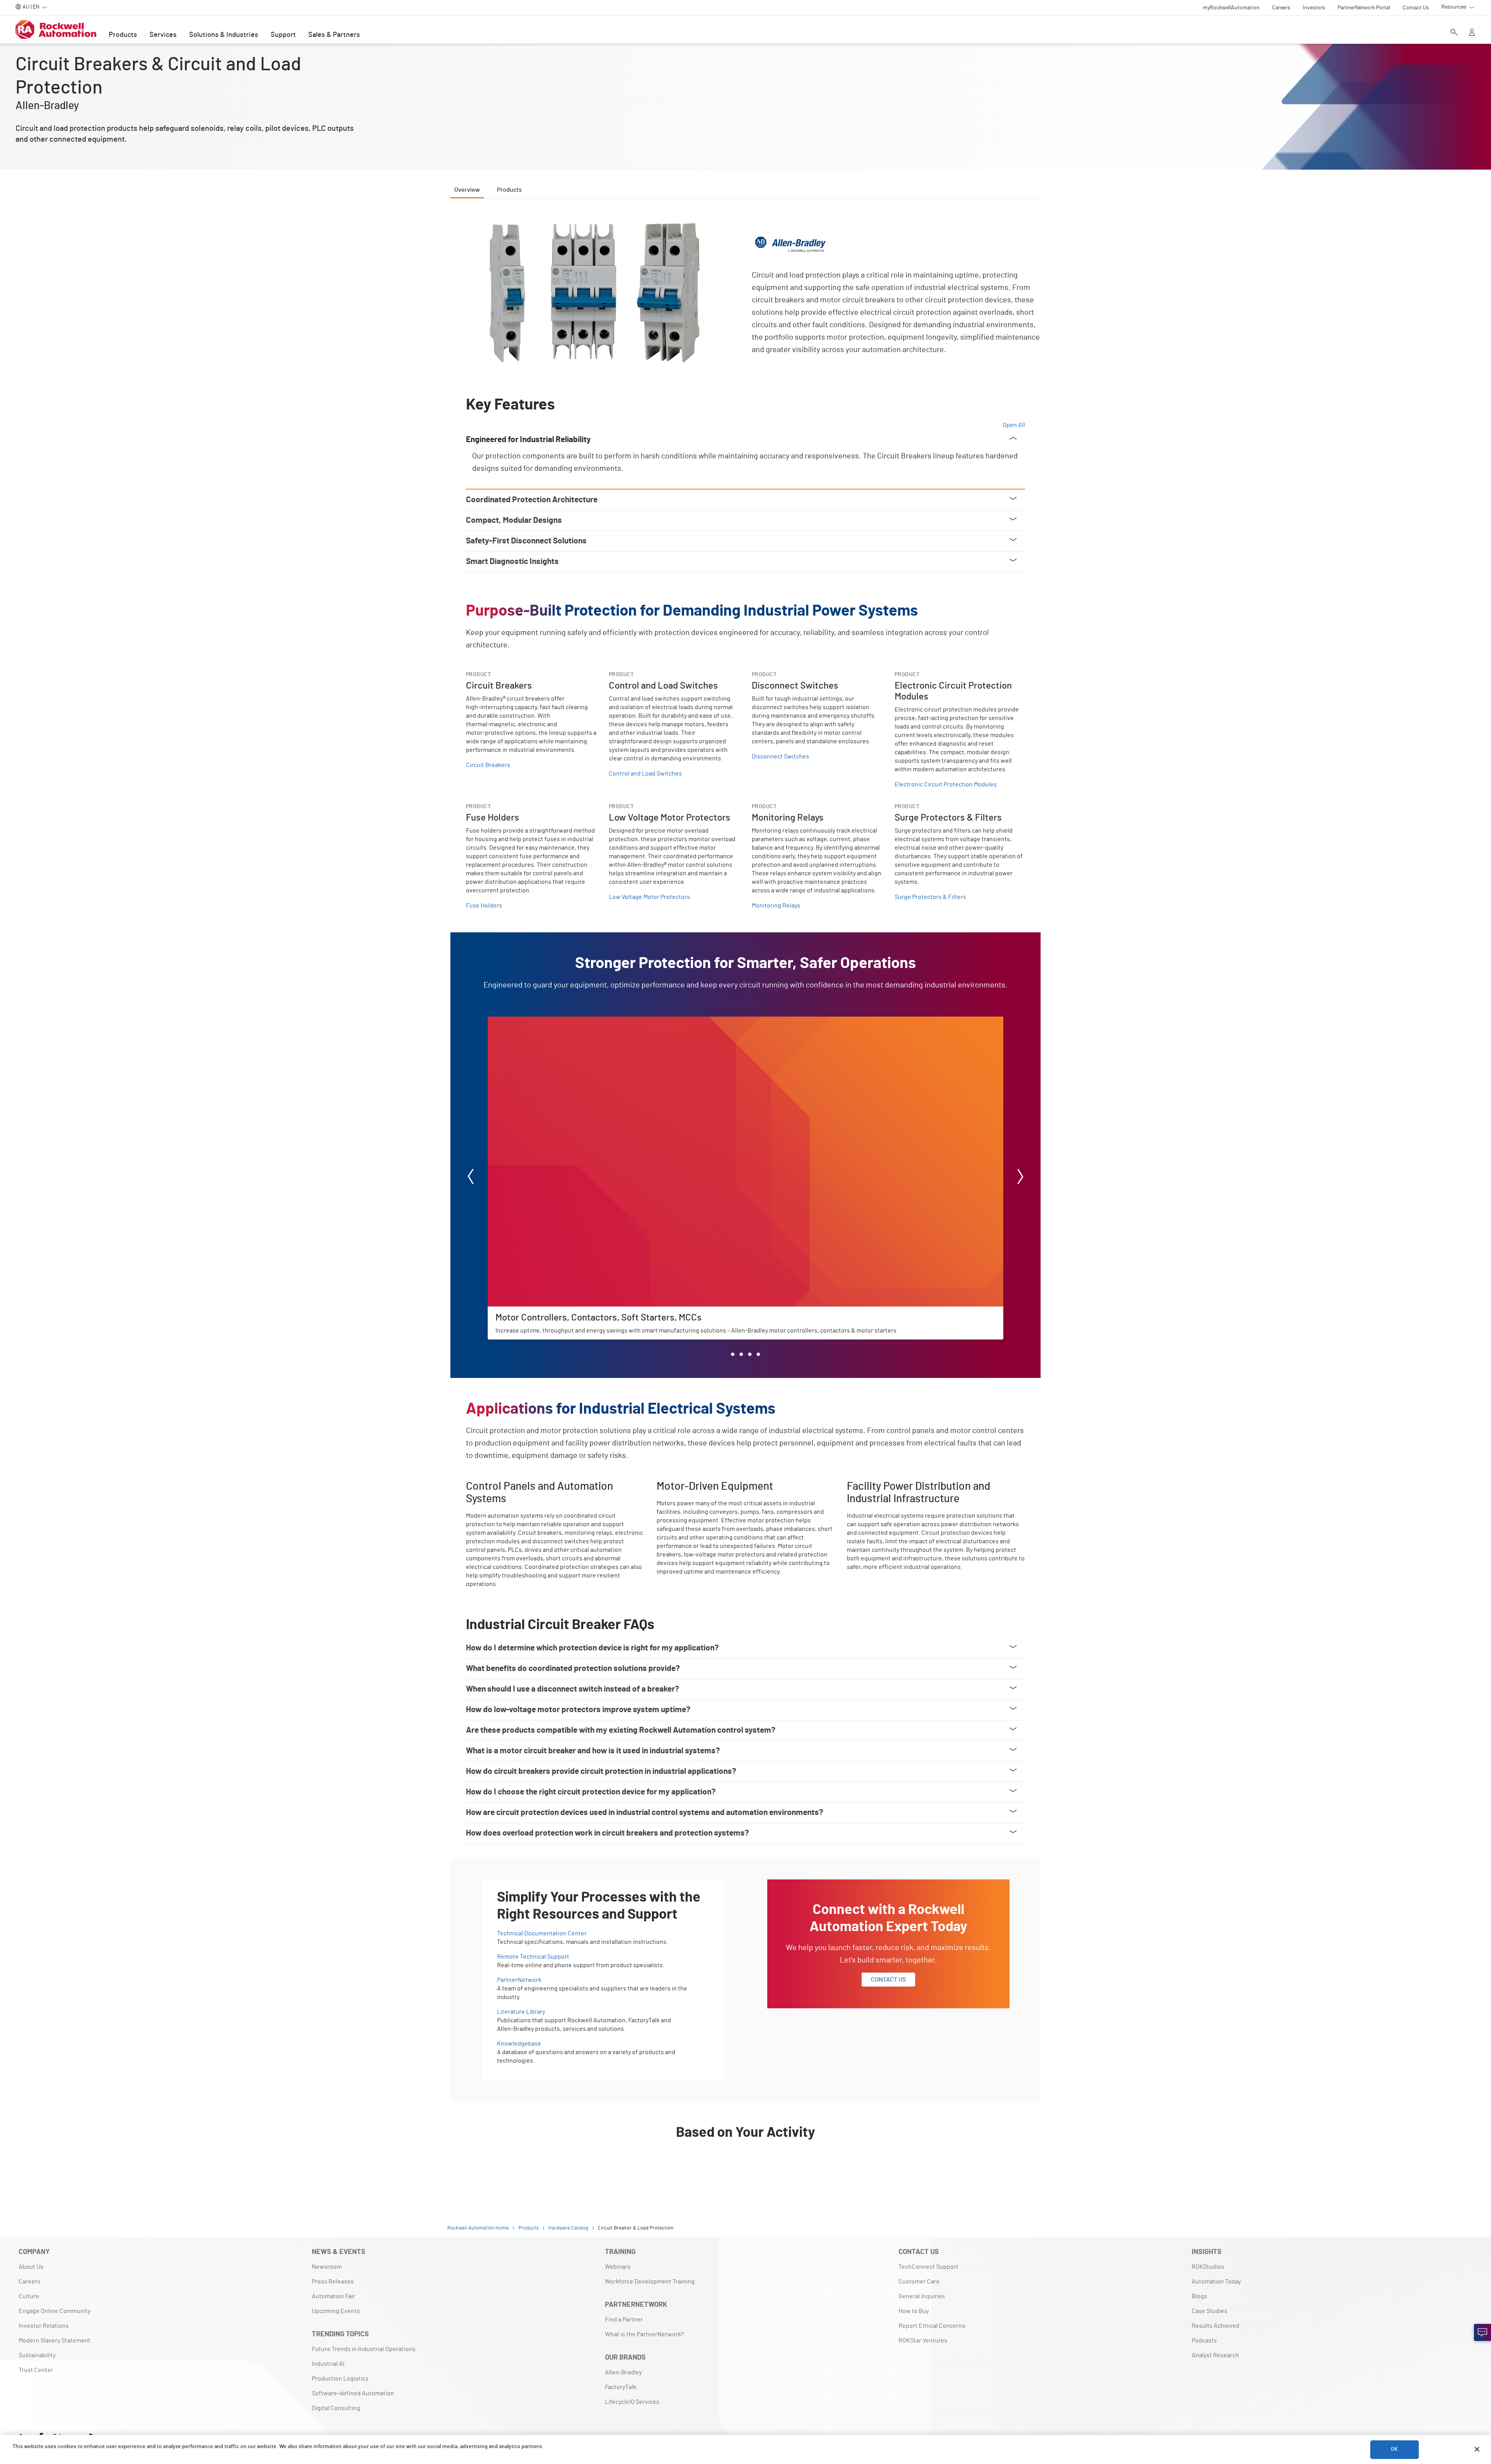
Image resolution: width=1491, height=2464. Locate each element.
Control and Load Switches (645, 774)
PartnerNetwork (519, 1980)
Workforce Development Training (650, 2282)
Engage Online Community (55, 2311)
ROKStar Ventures (923, 2341)
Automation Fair (334, 2296)
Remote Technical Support (533, 1957)
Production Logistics (340, 2379)
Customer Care (919, 2282)
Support (283, 35)
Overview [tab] (467, 190)
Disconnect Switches (780, 757)
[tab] (733, 1354)
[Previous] (471, 1178)
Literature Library (521, 2012)
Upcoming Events (336, 2311)
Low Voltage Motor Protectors (649, 897)
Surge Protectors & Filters (930, 897)
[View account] (1472, 33)
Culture (29, 2296)
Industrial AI (328, 2364)
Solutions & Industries (224, 35)
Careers (30, 2282)
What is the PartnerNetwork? (644, 2334)
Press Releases (333, 2282)
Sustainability (37, 2355)
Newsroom (327, 2267)
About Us (31, 2267)
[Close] (1477, 2449)
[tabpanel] (745, 1197)
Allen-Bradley (623, 2372)
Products (123, 35)
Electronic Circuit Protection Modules (946, 784)
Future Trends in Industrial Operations (364, 2349)
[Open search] (1454, 33)
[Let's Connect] (1482, 2332)
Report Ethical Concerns (932, 2326)
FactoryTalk (621, 2387)
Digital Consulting (336, 2408)
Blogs (1199, 2296)
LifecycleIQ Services (632, 2402)
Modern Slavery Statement (55, 2341)
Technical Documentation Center (542, 1933)
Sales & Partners (334, 35)
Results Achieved (1216, 2326)
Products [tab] (509, 190)
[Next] (1020, 1178)
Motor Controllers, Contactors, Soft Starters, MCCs (556, 1021)
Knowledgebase (519, 2044)
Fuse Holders (484, 906)
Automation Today (1216, 2282)
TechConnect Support (928, 2267)
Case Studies (1209, 2311)
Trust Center (36, 2370)
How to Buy (914, 2311)
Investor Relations (44, 2326)
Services (163, 35)
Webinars (618, 2267)
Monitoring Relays (776, 906)
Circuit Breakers (488, 765)
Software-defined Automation (353, 2393)
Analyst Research (1215, 2355)
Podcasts (1204, 2341)
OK (1394, 2449)
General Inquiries (922, 2296)
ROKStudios (1208, 2267)
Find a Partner (624, 2320)
